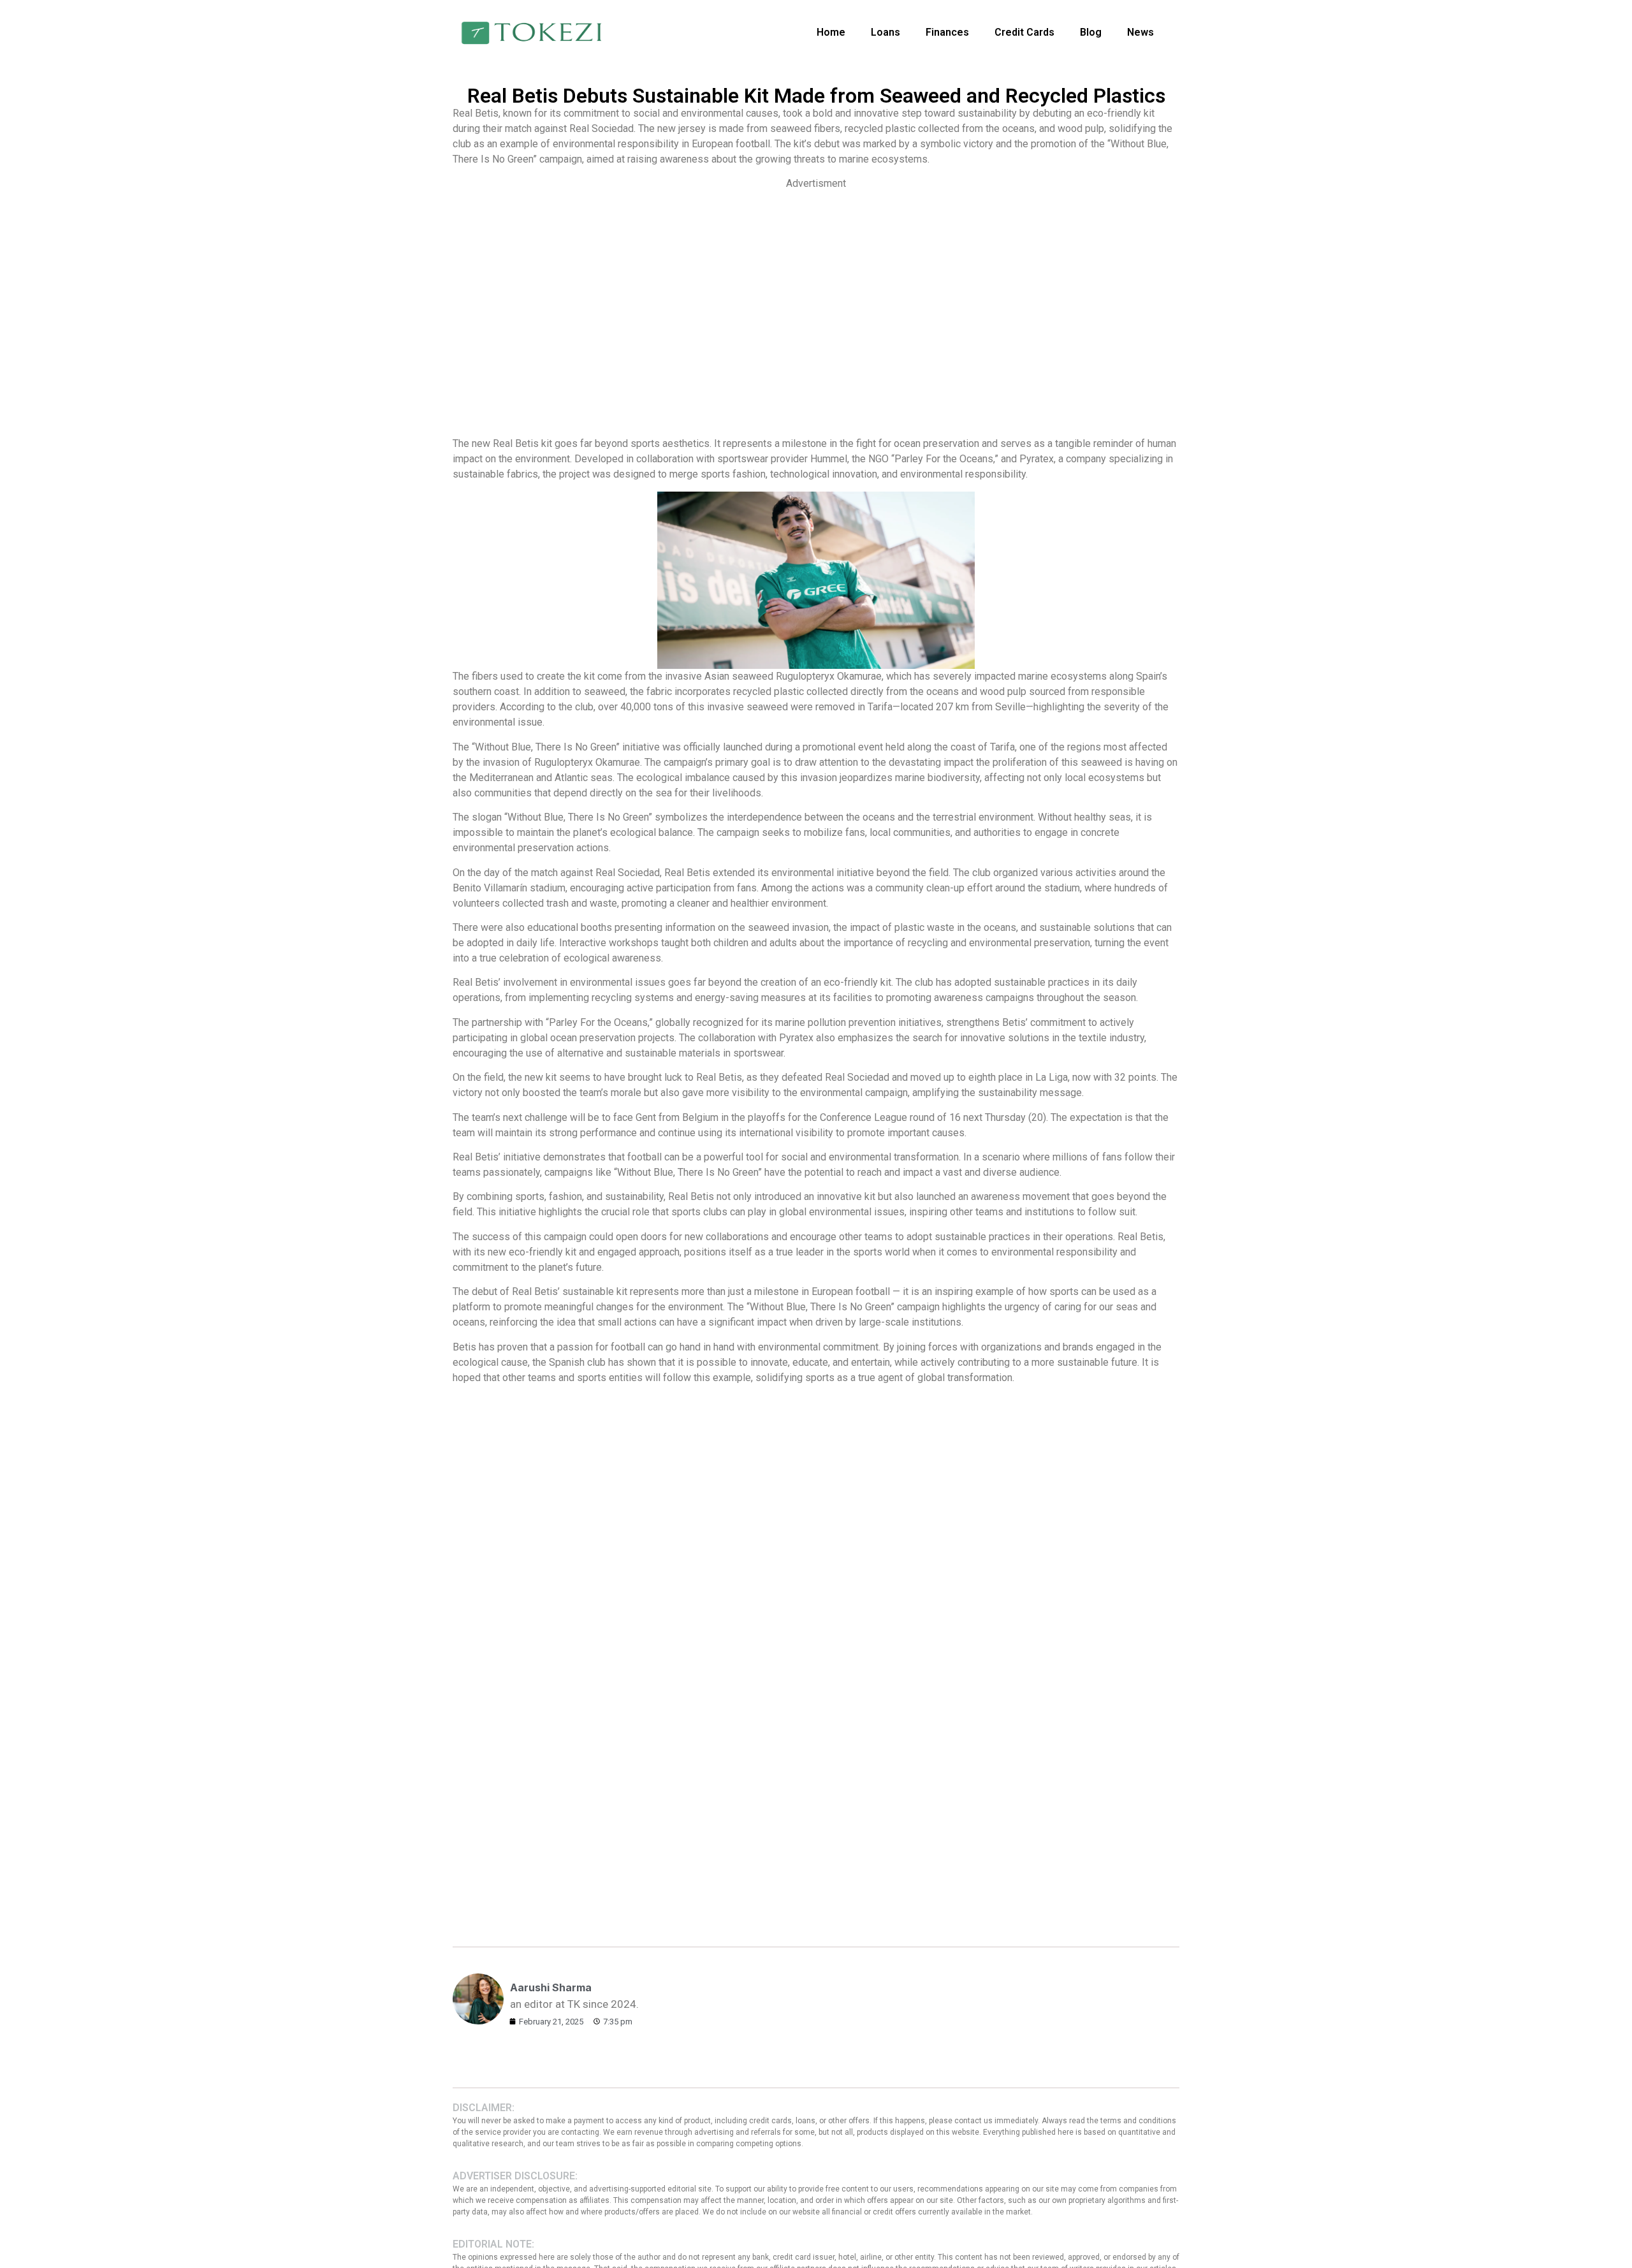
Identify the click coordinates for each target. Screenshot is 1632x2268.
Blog (1091, 32)
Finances (947, 32)
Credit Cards (1024, 32)
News (1140, 32)
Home (831, 32)
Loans (885, 32)
